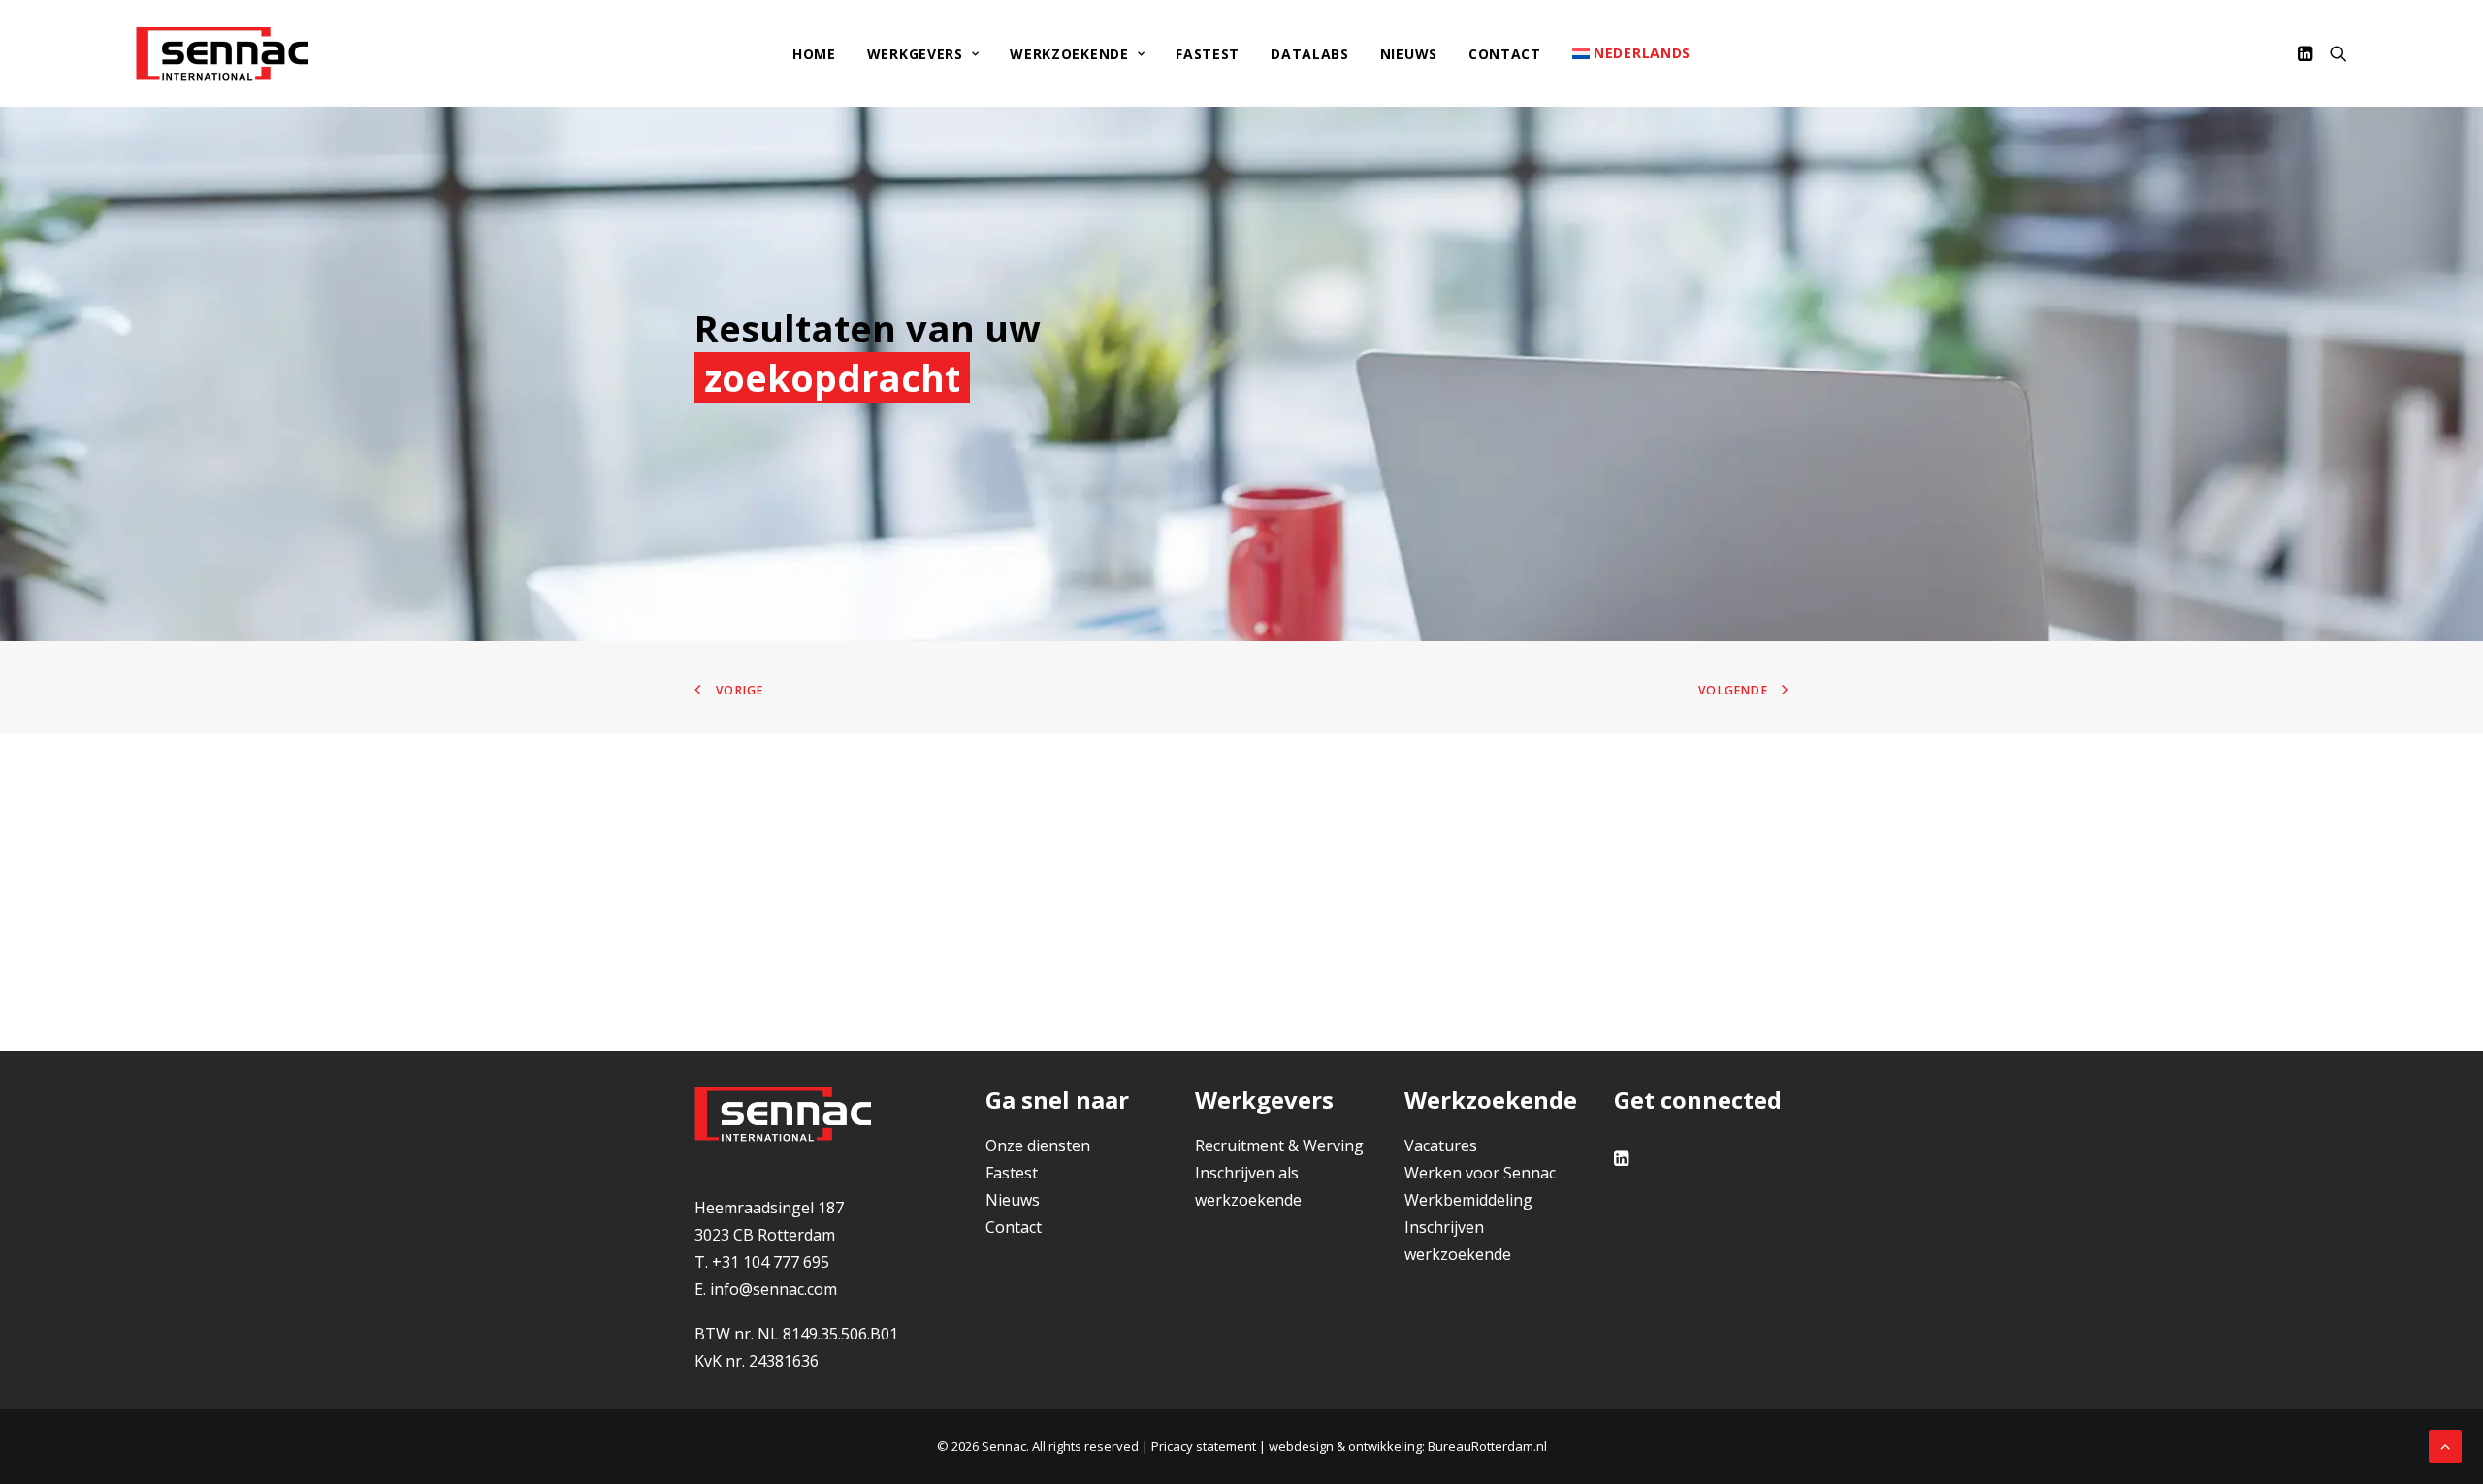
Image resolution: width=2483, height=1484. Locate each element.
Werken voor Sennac (1480, 1173)
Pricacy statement (1204, 1446)
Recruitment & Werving (1279, 1145)
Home (814, 54)
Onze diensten (1038, 1145)
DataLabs (1310, 54)
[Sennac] (222, 53)
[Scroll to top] (2445, 1444)
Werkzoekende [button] (1069, 54)
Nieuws (1409, 54)
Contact (1505, 54)
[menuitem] (814, 54)
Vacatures (1441, 1145)
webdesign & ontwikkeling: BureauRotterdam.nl (1408, 1446)
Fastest (1208, 54)
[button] (2308, 53)
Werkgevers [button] (915, 54)
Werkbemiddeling (1468, 1200)
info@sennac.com (774, 1289)
